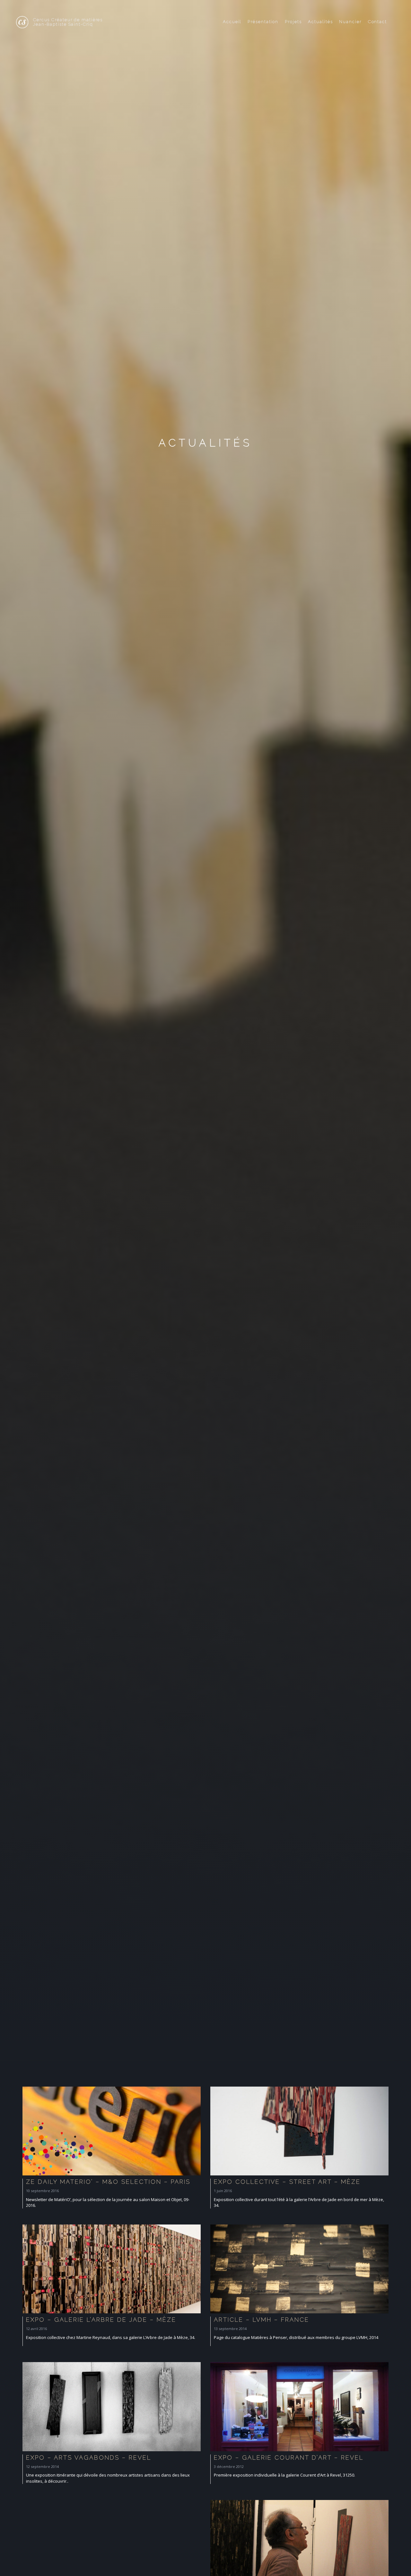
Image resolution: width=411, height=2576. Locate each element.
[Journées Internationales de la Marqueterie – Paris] (299, 2546)
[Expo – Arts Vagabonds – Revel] (112, 2408)
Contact (377, 22)
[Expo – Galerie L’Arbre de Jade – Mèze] (112, 2270)
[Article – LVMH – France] (299, 2270)
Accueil (232, 22)
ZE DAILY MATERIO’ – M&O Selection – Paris (108, 2182)
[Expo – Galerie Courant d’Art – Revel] (299, 2408)
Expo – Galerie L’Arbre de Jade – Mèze (101, 2320)
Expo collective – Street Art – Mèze (287, 2182)
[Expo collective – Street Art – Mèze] (299, 2132)
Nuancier (350, 22)
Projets (293, 22)
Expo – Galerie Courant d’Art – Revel (289, 2457)
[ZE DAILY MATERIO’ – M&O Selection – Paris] (112, 2132)
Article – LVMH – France (262, 2320)
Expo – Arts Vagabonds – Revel (89, 2457)
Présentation (263, 22)
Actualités (320, 22)
